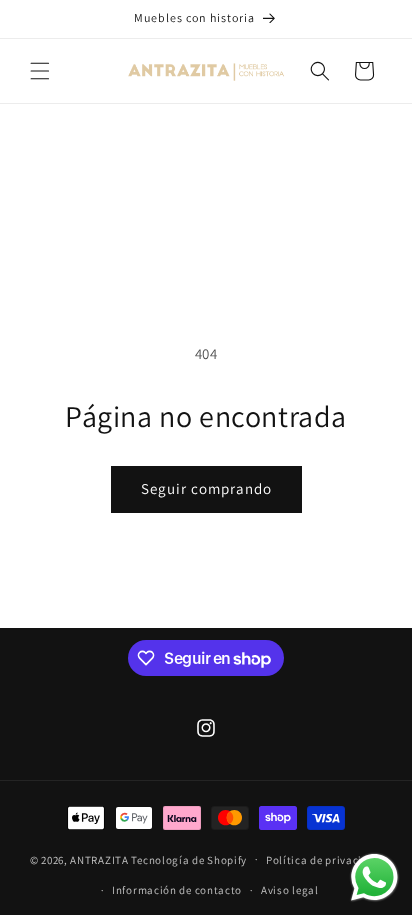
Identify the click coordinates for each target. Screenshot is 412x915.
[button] (40, 71)
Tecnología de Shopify (189, 859)
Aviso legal (290, 890)
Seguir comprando (206, 488)
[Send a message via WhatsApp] (374, 877)
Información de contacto (177, 890)
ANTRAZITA (99, 859)
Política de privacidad (324, 860)
